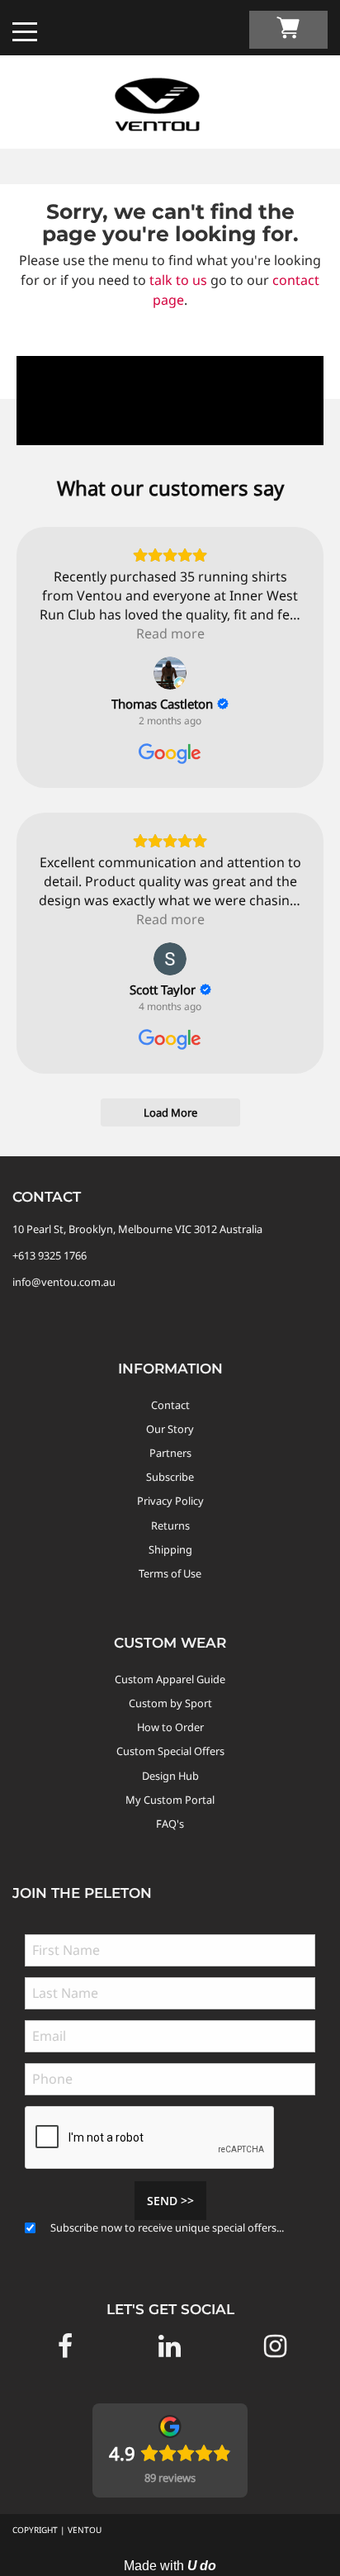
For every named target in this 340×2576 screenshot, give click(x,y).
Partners (170, 1453)
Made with (170, 2566)
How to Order (170, 1727)
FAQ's (170, 1824)
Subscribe (170, 1477)
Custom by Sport (170, 1703)
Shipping (170, 1549)
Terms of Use (170, 1573)
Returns (170, 1525)
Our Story (170, 1429)
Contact (170, 1405)
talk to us (178, 280)
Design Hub (170, 1776)
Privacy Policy (170, 1501)
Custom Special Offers (170, 1751)
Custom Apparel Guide (170, 1679)
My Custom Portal (170, 1800)
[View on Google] (170, 673)
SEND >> (170, 2201)
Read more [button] (170, 633)
